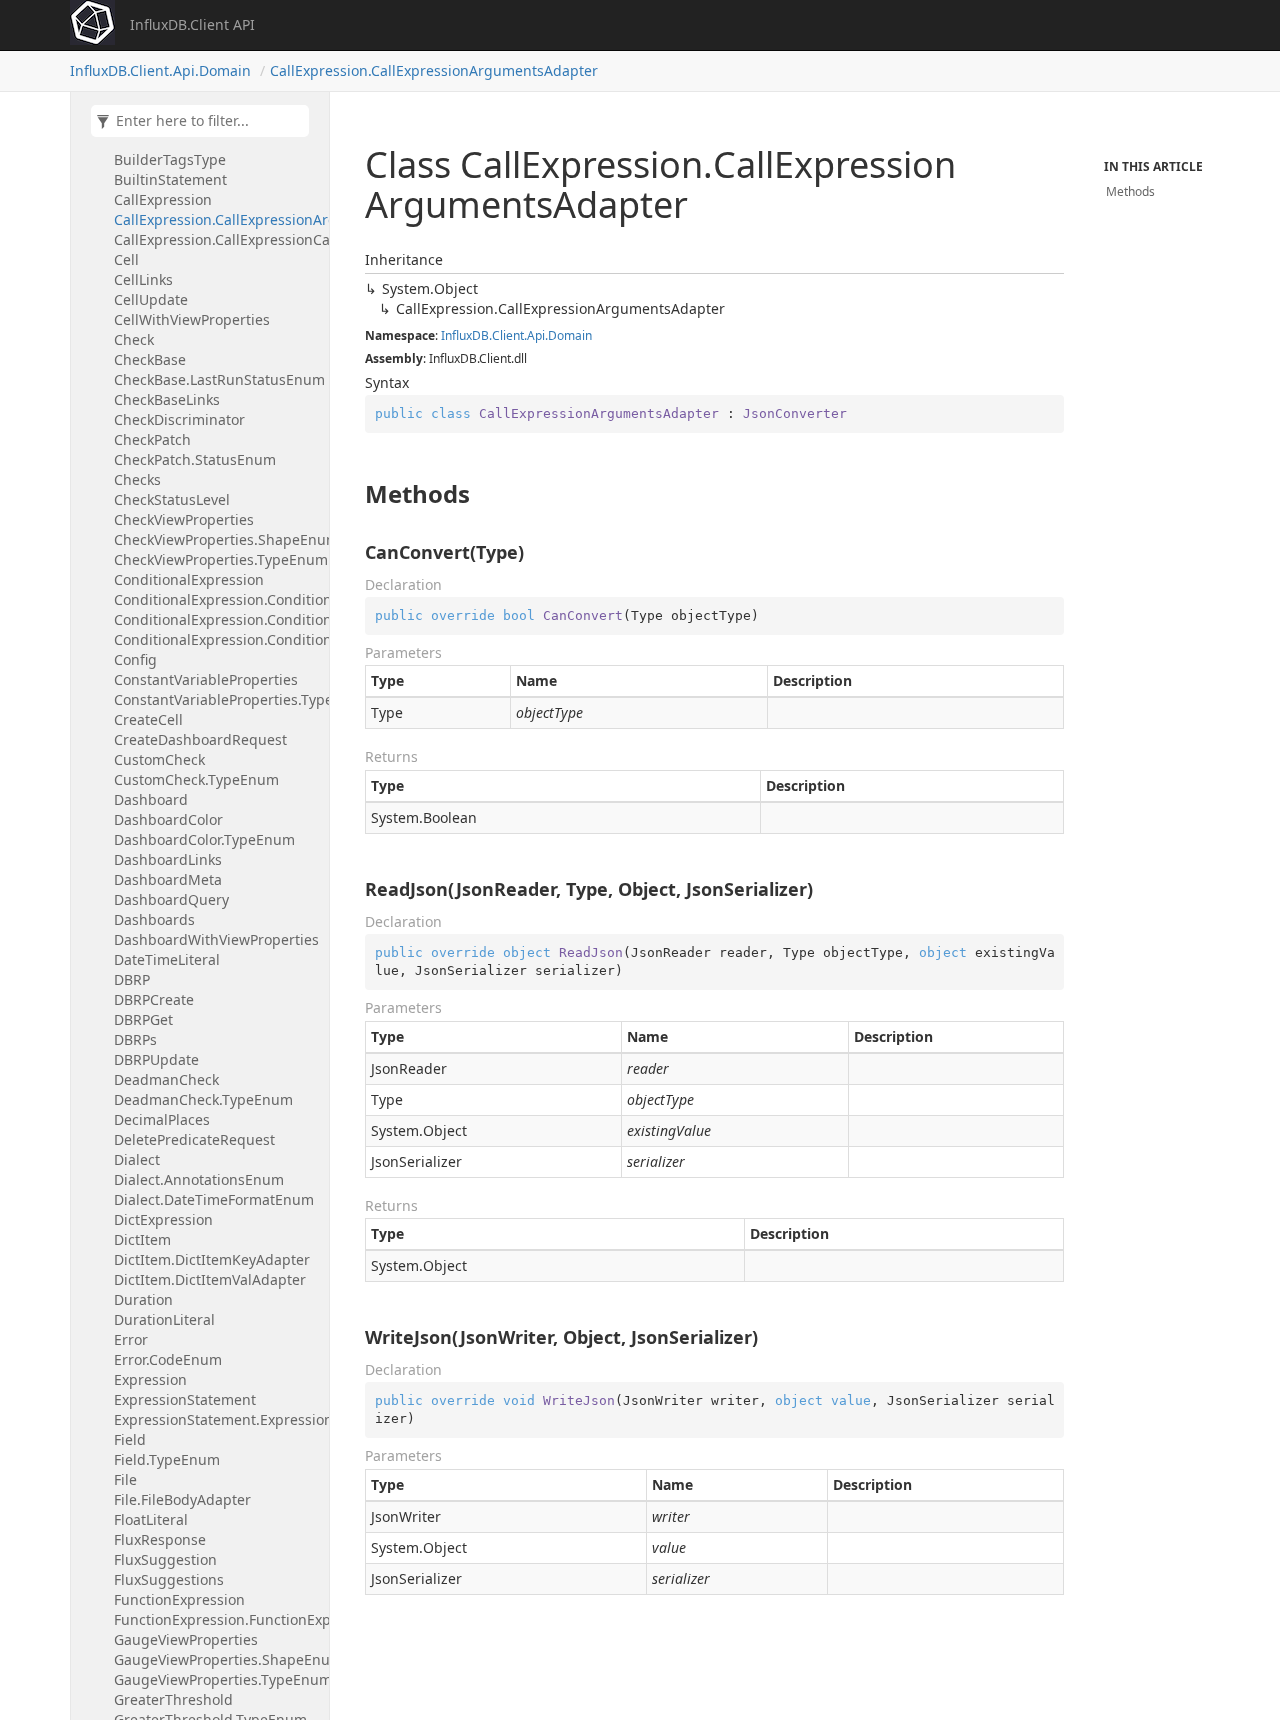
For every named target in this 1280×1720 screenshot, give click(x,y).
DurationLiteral (164, 1319)
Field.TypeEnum (167, 1459)
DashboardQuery (171, 899)
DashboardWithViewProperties (216, 939)
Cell (126, 259)
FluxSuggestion (165, 1559)
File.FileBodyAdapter (182, 1499)
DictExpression (163, 1219)
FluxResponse (160, 1539)
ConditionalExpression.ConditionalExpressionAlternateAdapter (216, 599)
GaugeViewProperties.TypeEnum (216, 1679)
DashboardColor (168, 819)
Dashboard (151, 799)
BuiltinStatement (170, 179)
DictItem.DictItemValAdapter (210, 1279)
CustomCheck (159, 759)
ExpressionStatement (185, 1399)
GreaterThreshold (173, 1699)
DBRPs (135, 1039)
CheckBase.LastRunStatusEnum (216, 379)
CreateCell (148, 719)
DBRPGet (143, 1019)
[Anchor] (354, 494)
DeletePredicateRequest (194, 1139)
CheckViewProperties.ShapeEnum (216, 539)
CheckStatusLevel (172, 499)
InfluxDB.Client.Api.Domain (160, 70)
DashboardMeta (168, 879)
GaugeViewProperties (186, 1639)
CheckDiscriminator (179, 419)
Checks (137, 479)
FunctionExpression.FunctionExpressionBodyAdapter (216, 1619)
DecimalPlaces (162, 1119)
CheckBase (150, 359)
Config (135, 659)
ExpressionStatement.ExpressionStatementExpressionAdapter (216, 1419)
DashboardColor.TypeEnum (204, 839)
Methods (1130, 191)
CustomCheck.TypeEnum (196, 779)
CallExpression (163, 199)
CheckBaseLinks (167, 399)
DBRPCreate (154, 999)
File (125, 1479)
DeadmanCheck (166, 1079)
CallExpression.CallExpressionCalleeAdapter (216, 239)
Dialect (137, 1159)
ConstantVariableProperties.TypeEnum (216, 699)
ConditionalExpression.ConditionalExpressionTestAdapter (216, 639)
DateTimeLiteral (167, 959)
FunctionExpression (179, 1599)
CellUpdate (151, 299)
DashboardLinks (168, 859)
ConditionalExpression (189, 579)
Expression (150, 1379)
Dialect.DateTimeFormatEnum (214, 1199)
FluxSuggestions (169, 1579)
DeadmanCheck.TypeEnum (203, 1099)
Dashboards (154, 919)
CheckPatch (152, 439)
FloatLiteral (151, 1519)
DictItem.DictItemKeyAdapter (212, 1259)
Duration (143, 1299)
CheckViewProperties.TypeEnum (216, 559)
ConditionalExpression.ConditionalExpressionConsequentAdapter (216, 619)
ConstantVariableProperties (206, 679)
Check (134, 339)
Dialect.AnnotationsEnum (199, 1179)
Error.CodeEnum (168, 1359)
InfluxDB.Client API (192, 24)
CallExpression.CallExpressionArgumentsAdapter (434, 70)
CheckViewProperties (184, 519)
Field (130, 1439)
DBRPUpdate (156, 1059)
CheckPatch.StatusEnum (195, 459)
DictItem (142, 1239)
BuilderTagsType (170, 159)
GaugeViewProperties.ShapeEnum (216, 1659)
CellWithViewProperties (192, 319)
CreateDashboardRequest (200, 739)
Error (131, 1339)
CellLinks (143, 279)
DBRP (132, 979)
